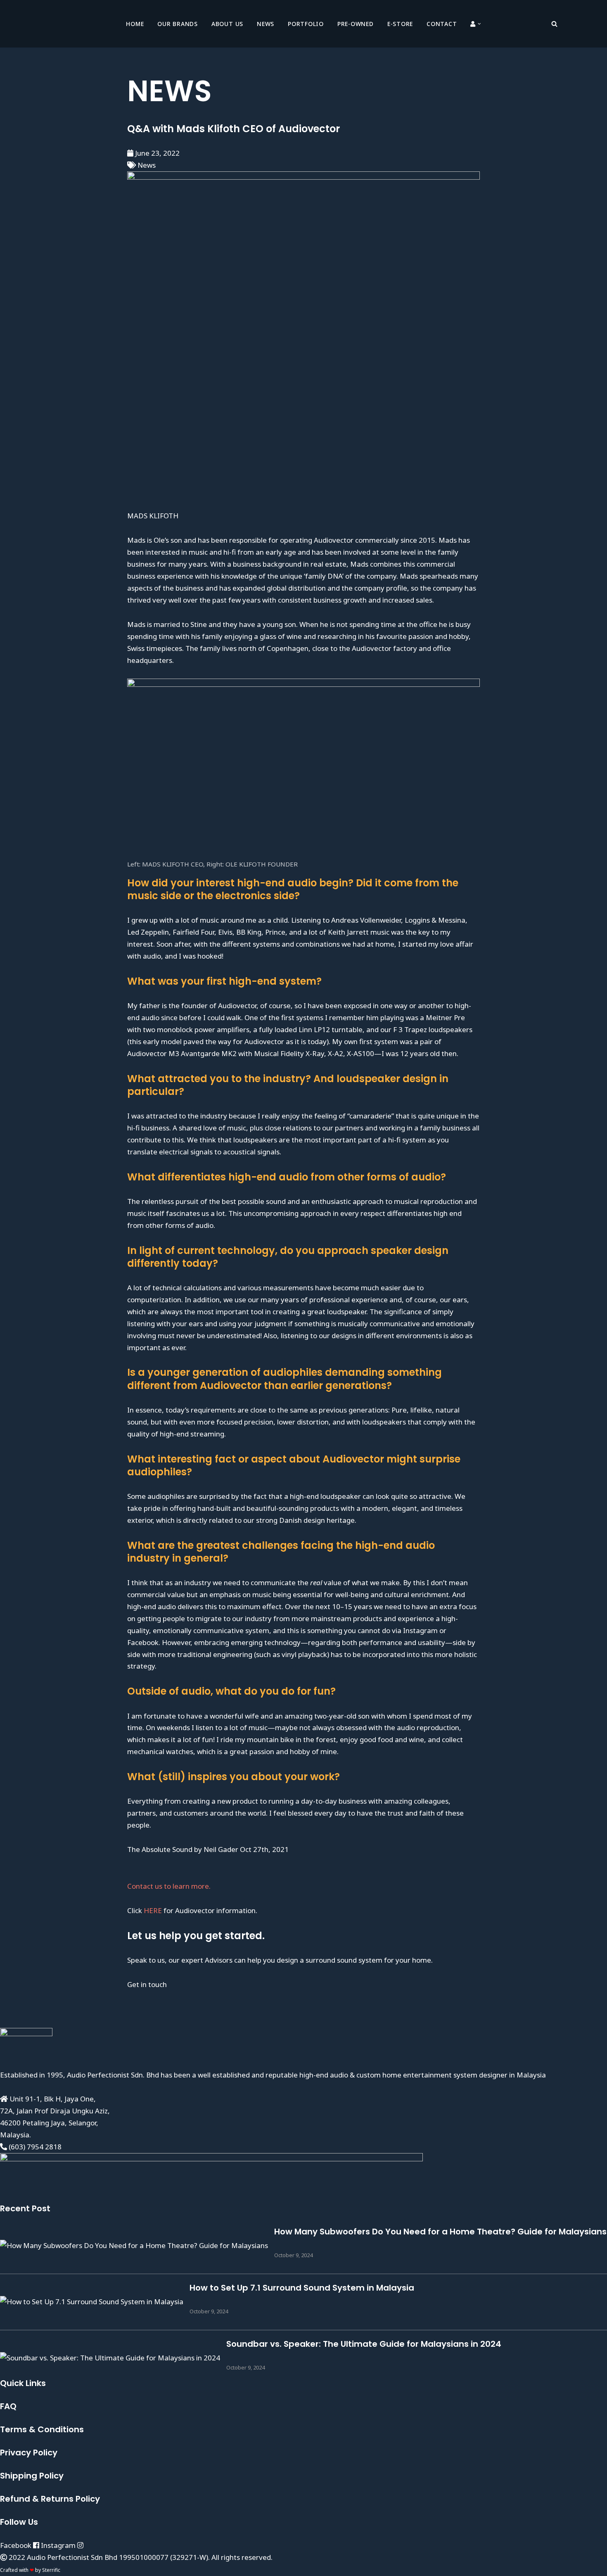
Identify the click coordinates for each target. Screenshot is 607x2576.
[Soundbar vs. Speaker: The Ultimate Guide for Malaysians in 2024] (110, 2358)
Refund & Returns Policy (50, 2499)
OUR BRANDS (178, 24)
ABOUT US (227, 24)
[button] (479, 24)
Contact (442, 24)
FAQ (8, 2406)
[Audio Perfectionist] (66, 24)
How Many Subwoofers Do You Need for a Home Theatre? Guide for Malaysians (440, 2232)
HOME (135, 24)
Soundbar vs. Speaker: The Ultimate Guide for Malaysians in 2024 (364, 2344)
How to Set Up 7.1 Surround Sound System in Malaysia (302, 2288)
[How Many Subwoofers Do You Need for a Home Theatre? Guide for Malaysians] (134, 2245)
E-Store (400, 24)
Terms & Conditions (42, 2429)
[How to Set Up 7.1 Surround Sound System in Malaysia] (92, 2302)
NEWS (266, 24)
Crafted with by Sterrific (30, 2570)
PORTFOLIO (306, 24)
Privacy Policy (29, 2453)
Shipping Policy (32, 2476)
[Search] (554, 24)
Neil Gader (221, 1849)
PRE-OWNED (356, 24)
